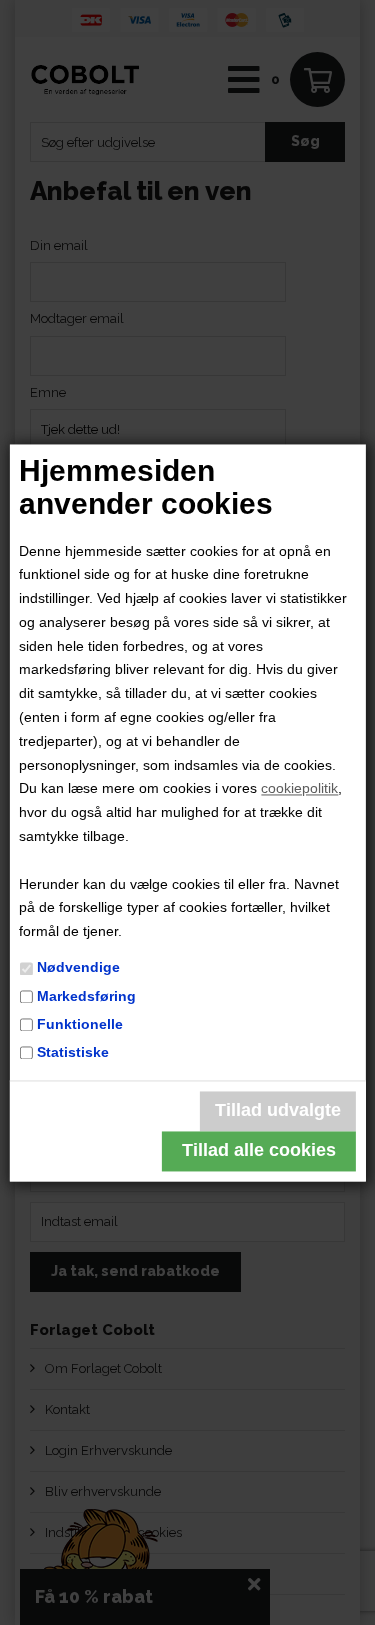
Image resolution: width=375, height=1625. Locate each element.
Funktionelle (80, 1024)
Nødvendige (78, 968)
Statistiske (73, 1052)
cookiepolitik (299, 789)
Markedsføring (86, 996)
